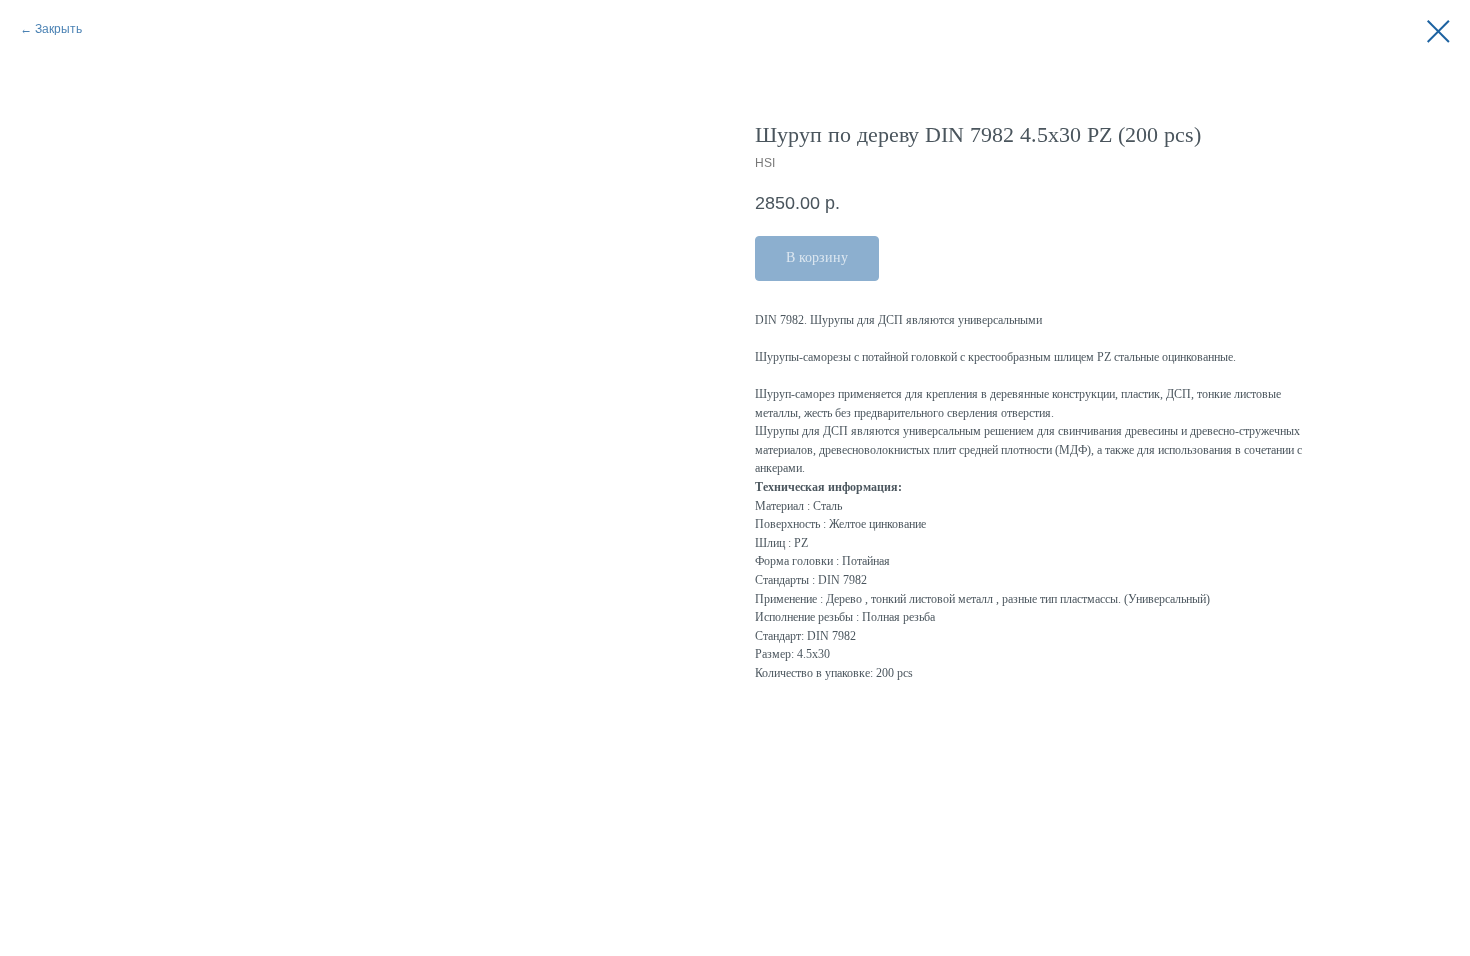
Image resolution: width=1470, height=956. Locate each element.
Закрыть (58, 29)
